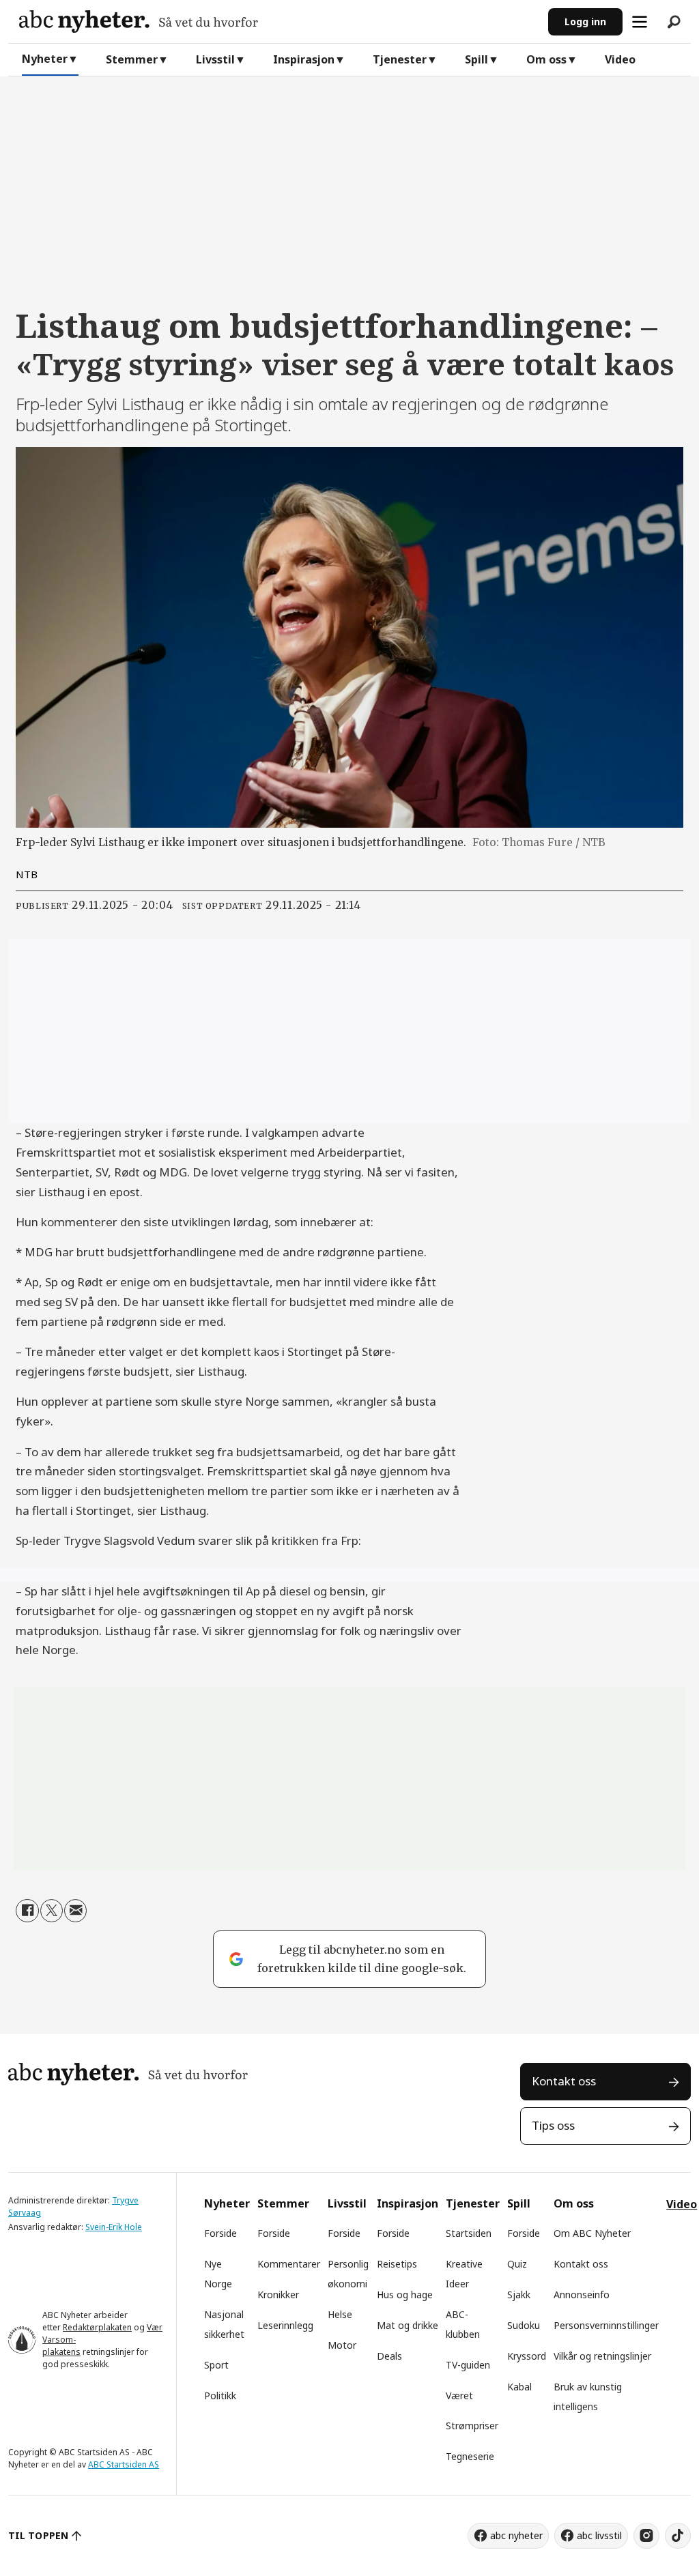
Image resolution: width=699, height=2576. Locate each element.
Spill (476, 59)
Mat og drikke (408, 2325)
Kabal (519, 2387)
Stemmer (132, 59)
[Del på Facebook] (27, 1910)
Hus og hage (405, 2295)
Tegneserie (470, 2456)
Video (620, 59)
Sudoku (524, 2325)
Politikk (220, 2396)
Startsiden (469, 2233)
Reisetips (397, 2264)
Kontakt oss (564, 2081)
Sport (216, 2365)
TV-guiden (468, 2365)
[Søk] (674, 22)
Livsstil (215, 59)
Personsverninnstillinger (606, 2325)
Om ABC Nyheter (592, 2233)
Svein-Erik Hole (114, 2227)
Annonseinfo (582, 2295)
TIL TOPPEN (38, 2535)
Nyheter (45, 59)
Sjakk (519, 2295)
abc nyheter (516, 2535)
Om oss (546, 59)
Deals (389, 2356)
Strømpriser (472, 2426)
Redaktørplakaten (97, 2327)
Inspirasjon (304, 59)
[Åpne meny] (640, 22)
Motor (342, 2345)
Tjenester (400, 59)
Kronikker (278, 2295)
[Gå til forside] (278, 21)
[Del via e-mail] (75, 1910)
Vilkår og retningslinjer (602, 2356)
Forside (220, 2233)
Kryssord (527, 2356)
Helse (340, 2314)
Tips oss (553, 2125)
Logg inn (585, 21)
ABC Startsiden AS (124, 2464)
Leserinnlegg (285, 2325)
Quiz (517, 2264)
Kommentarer (289, 2264)
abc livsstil (599, 2535)
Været (459, 2396)
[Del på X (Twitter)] (52, 1910)
